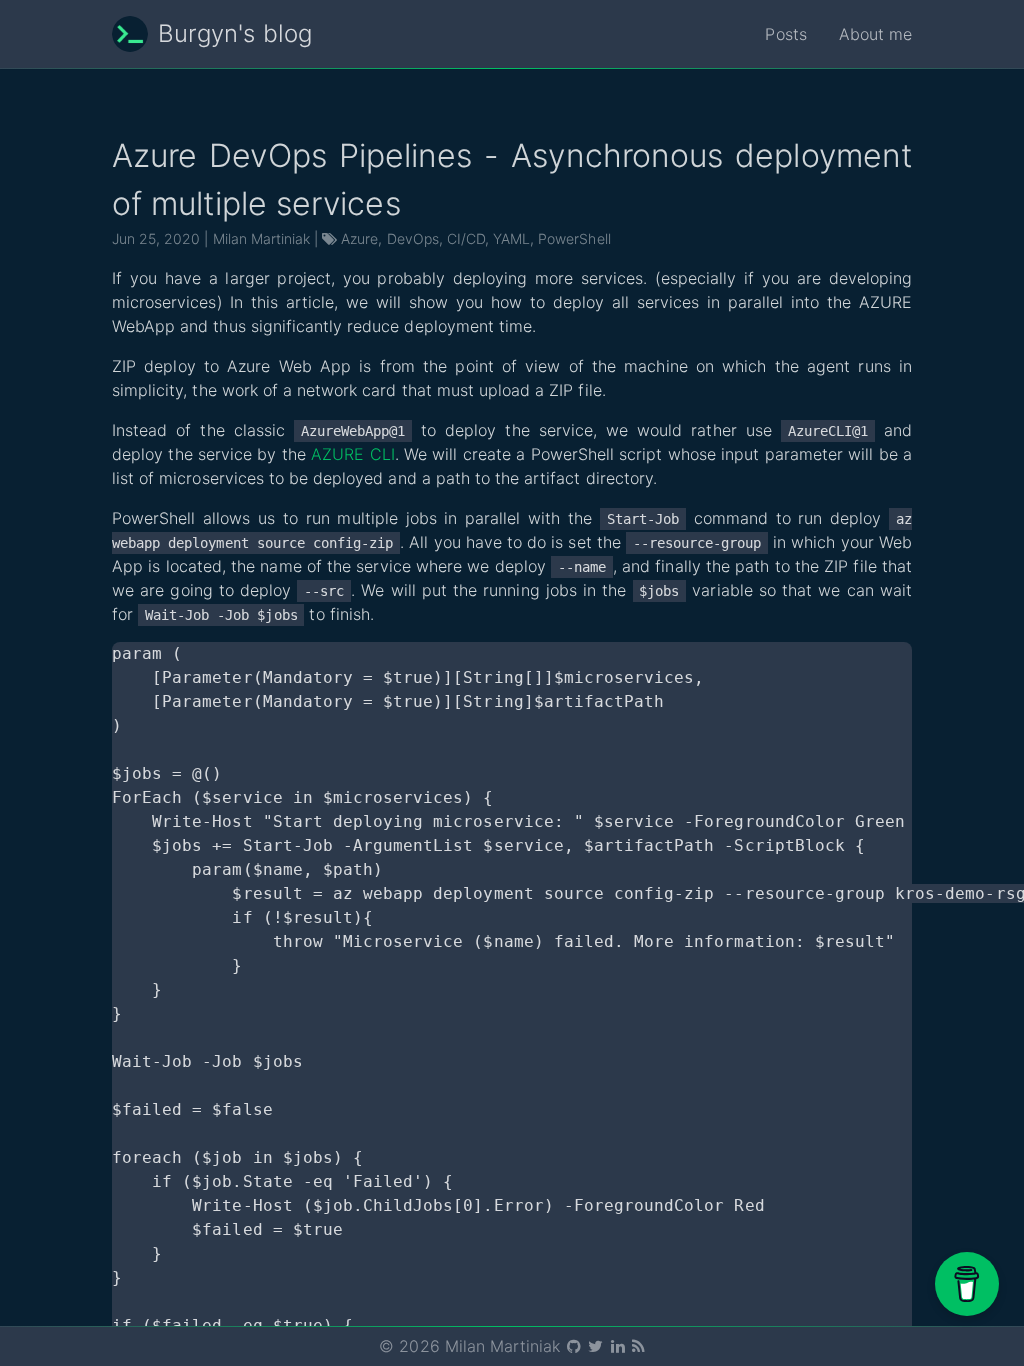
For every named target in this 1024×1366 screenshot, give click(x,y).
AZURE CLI (353, 454)
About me (875, 34)
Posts (785, 34)
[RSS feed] (637, 1346)
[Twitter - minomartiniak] (597, 1346)
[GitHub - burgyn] (575, 1346)
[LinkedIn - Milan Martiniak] (619, 1346)
